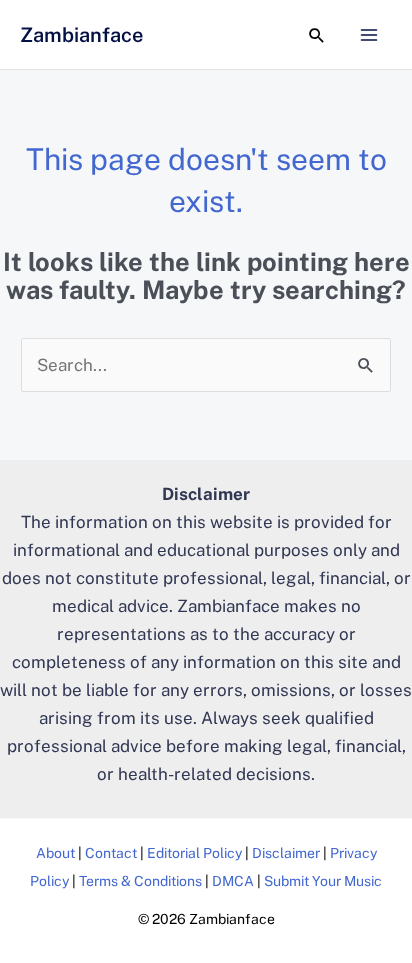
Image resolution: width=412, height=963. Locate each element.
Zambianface (81, 35)
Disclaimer (286, 853)
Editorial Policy (194, 853)
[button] (317, 35)
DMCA (233, 881)
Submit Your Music (323, 881)
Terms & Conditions (140, 881)
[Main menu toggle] (370, 35)
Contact (111, 853)
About (55, 853)
